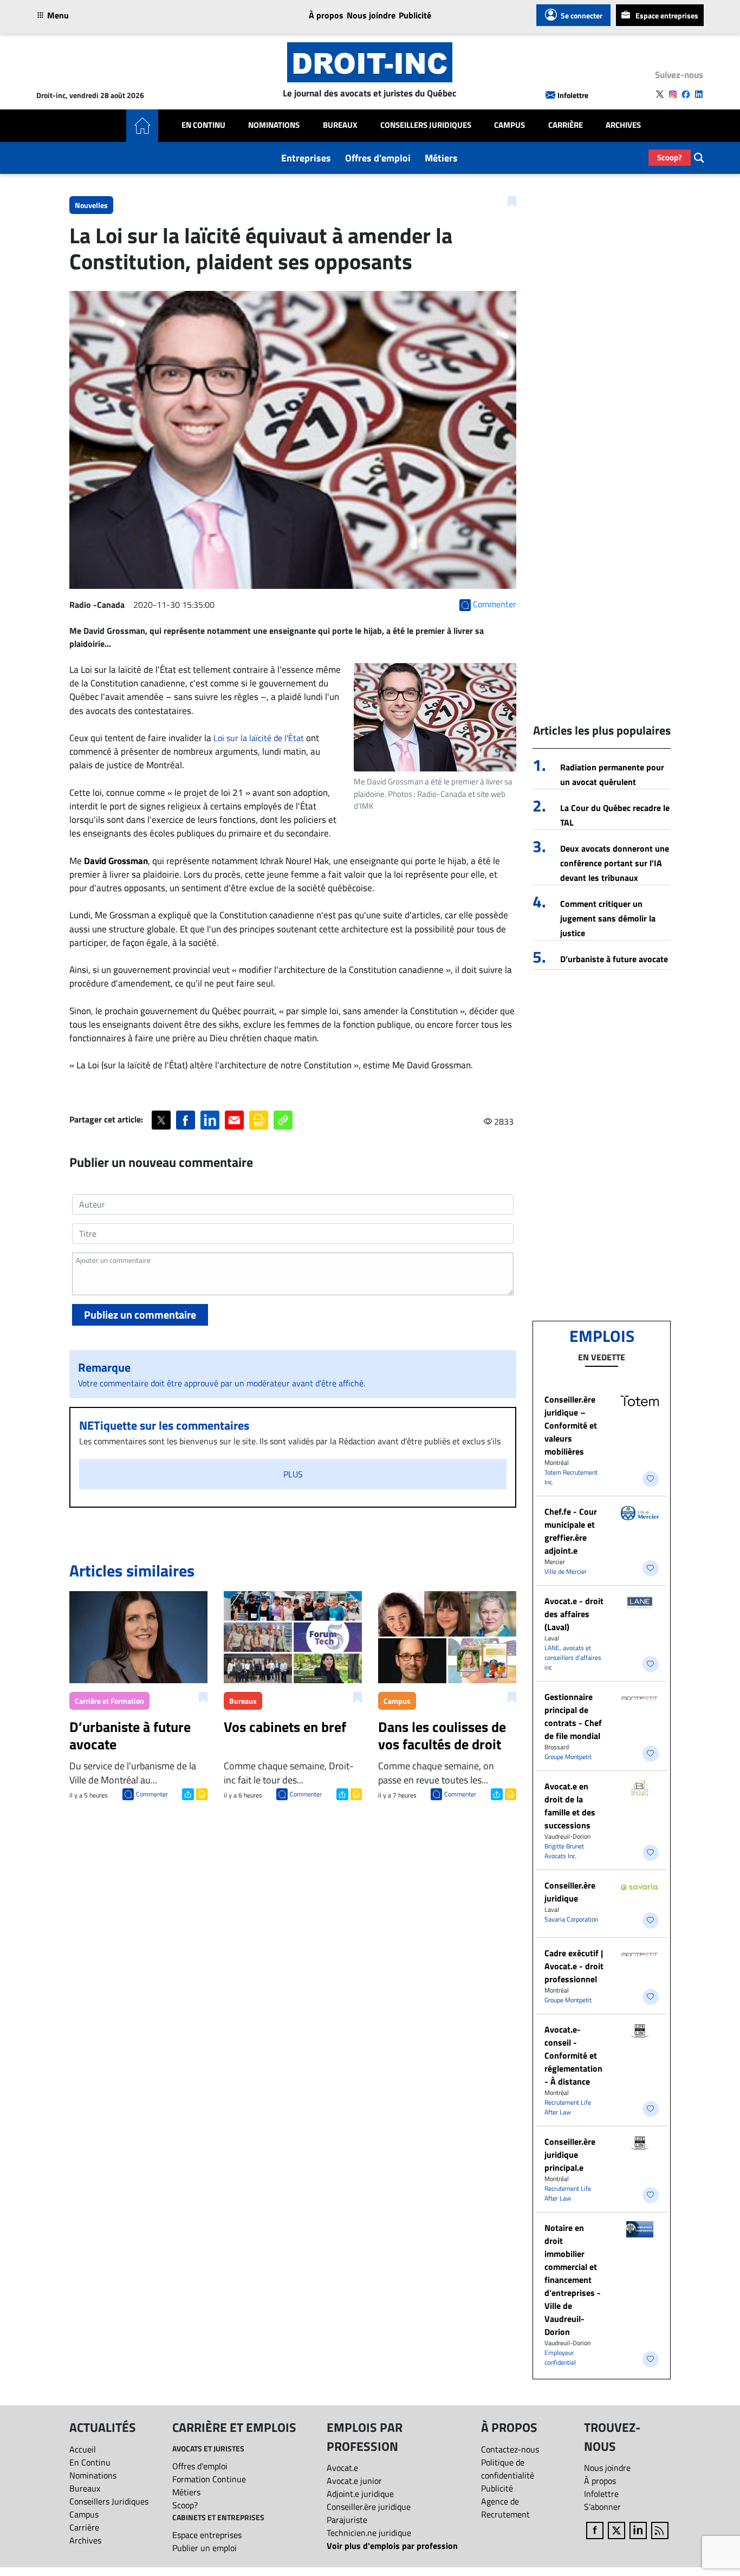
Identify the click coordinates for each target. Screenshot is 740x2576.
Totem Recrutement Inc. (571, 1477)
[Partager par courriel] (234, 1120)
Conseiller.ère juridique (570, 1892)
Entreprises (306, 158)
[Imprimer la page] (259, 1120)
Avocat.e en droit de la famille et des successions (570, 1806)
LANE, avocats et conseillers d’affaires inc (573, 1657)
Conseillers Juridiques (426, 125)
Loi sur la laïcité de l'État (259, 738)
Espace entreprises (667, 15)
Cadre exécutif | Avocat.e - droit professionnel (574, 1966)
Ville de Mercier (566, 1571)
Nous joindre (371, 15)
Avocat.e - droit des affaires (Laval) (574, 1614)
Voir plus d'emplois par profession (392, 2546)
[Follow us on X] (660, 94)
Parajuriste (347, 2520)
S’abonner (602, 2507)
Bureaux (340, 125)
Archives (623, 125)
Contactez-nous (510, 2449)
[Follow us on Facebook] (686, 94)
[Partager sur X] (161, 1120)
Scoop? (670, 157)
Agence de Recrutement (505, 2508)
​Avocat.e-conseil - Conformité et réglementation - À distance (573, 2055)
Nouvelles (91, 205)
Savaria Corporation (571, 1919)
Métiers (441, 158)
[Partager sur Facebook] (186, 1120)
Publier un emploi (205, 2548)
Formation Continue (209, 2479)
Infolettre (573, 95)
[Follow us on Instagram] (673, 94)
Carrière (566, 125)
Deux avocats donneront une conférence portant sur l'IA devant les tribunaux (615, 863)
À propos (326, 15)
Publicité (415, 15)
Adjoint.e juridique (360, 2494)
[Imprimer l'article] (201, 1793)
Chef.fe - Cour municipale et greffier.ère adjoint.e (571, 1531)
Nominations (274, 125)
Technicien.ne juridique (369, 2533)
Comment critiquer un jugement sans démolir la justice (608, 918)
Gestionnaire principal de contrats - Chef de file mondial (573, 1716)
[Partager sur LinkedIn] (210, 1120)
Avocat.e (342, 2468)
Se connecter (582, 15)
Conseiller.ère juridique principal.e (570, 2155)
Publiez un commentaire (140, 1315)
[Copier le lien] (283, 1120)
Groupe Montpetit (568, 1757)
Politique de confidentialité (508, 2469)
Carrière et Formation (109, 1701)
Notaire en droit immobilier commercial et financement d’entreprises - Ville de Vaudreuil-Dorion (573, 2280)
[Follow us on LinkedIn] (699, 94)
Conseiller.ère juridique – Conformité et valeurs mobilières (571, 1425)
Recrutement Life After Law (568, 2107)
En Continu (203, 125)
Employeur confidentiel (560, 2357)
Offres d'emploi (378, 158)
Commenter (152, 1794)
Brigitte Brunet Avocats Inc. (564, 1851)
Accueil (83, 2449)
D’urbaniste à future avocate (614, 959)
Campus (509, 125)
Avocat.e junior (354, 2481)
